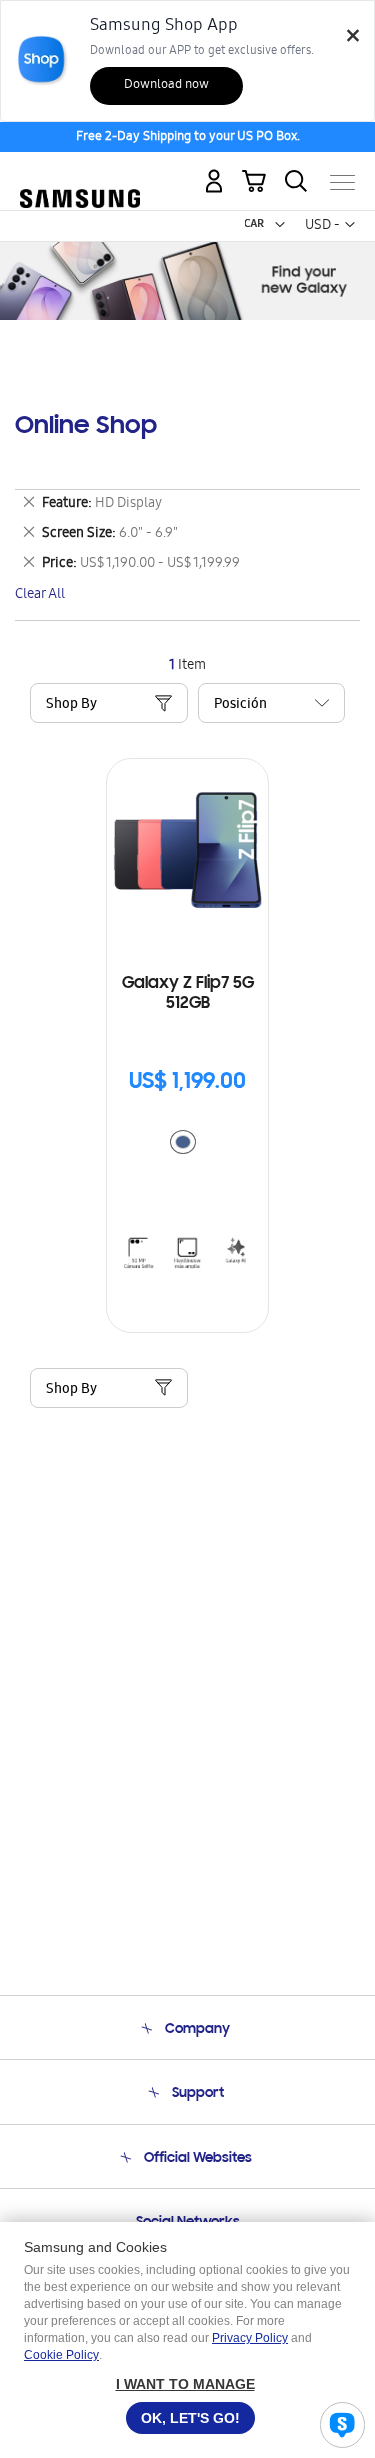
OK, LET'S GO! (190, 2418)
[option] (183, 1142)
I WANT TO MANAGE (185, 2384)
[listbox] (188, 1144)
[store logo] (80, 174)
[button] (280, 225)
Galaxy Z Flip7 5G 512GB (188, 994)
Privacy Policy (250, 2338)
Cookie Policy (61, 2355)
